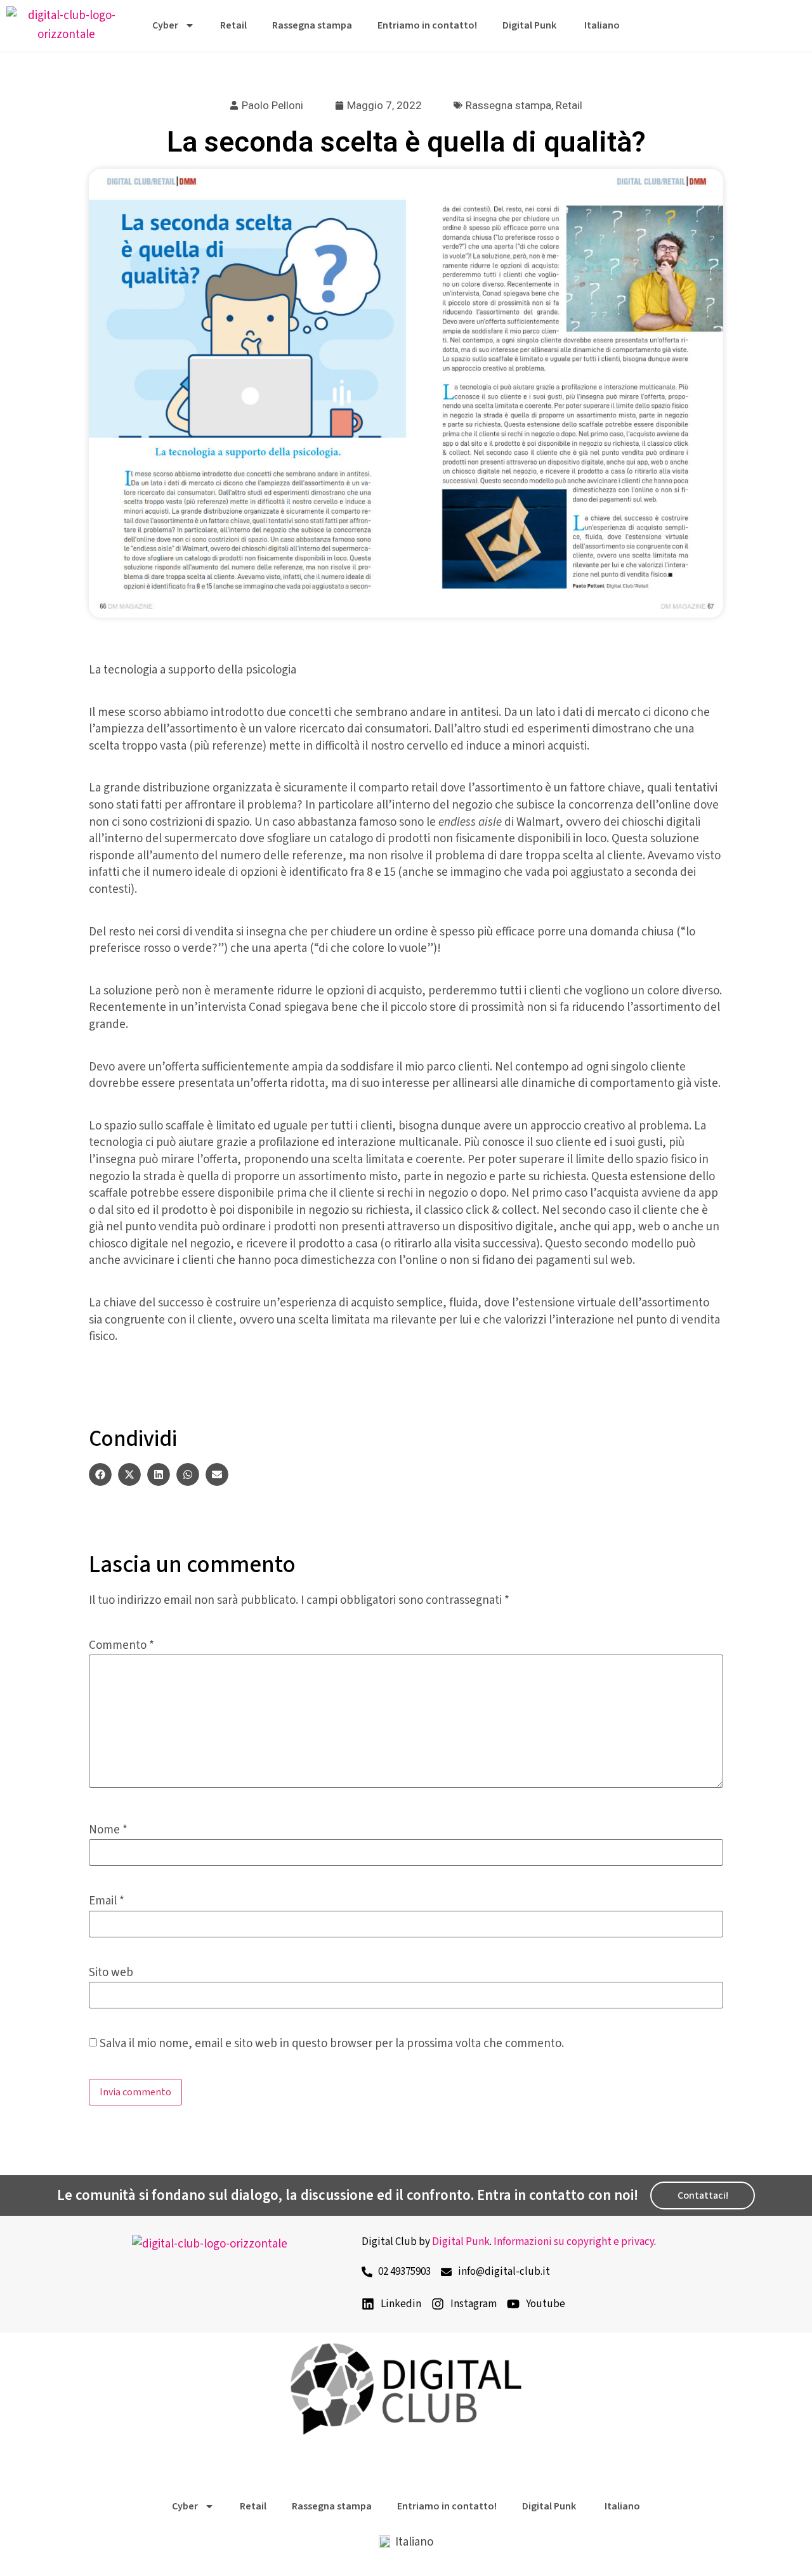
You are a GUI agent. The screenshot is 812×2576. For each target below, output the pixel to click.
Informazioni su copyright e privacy (574, 2242)
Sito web (111, 1973)
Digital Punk (529, 25)
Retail (233, 25)
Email (107, 1901)
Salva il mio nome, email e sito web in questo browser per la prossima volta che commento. (332, 2044)
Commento (121, 1645)
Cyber (165, 25)
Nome (108, 1830)
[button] (100, 1474)
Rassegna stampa (312, 25)
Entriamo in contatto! (427, 25)
